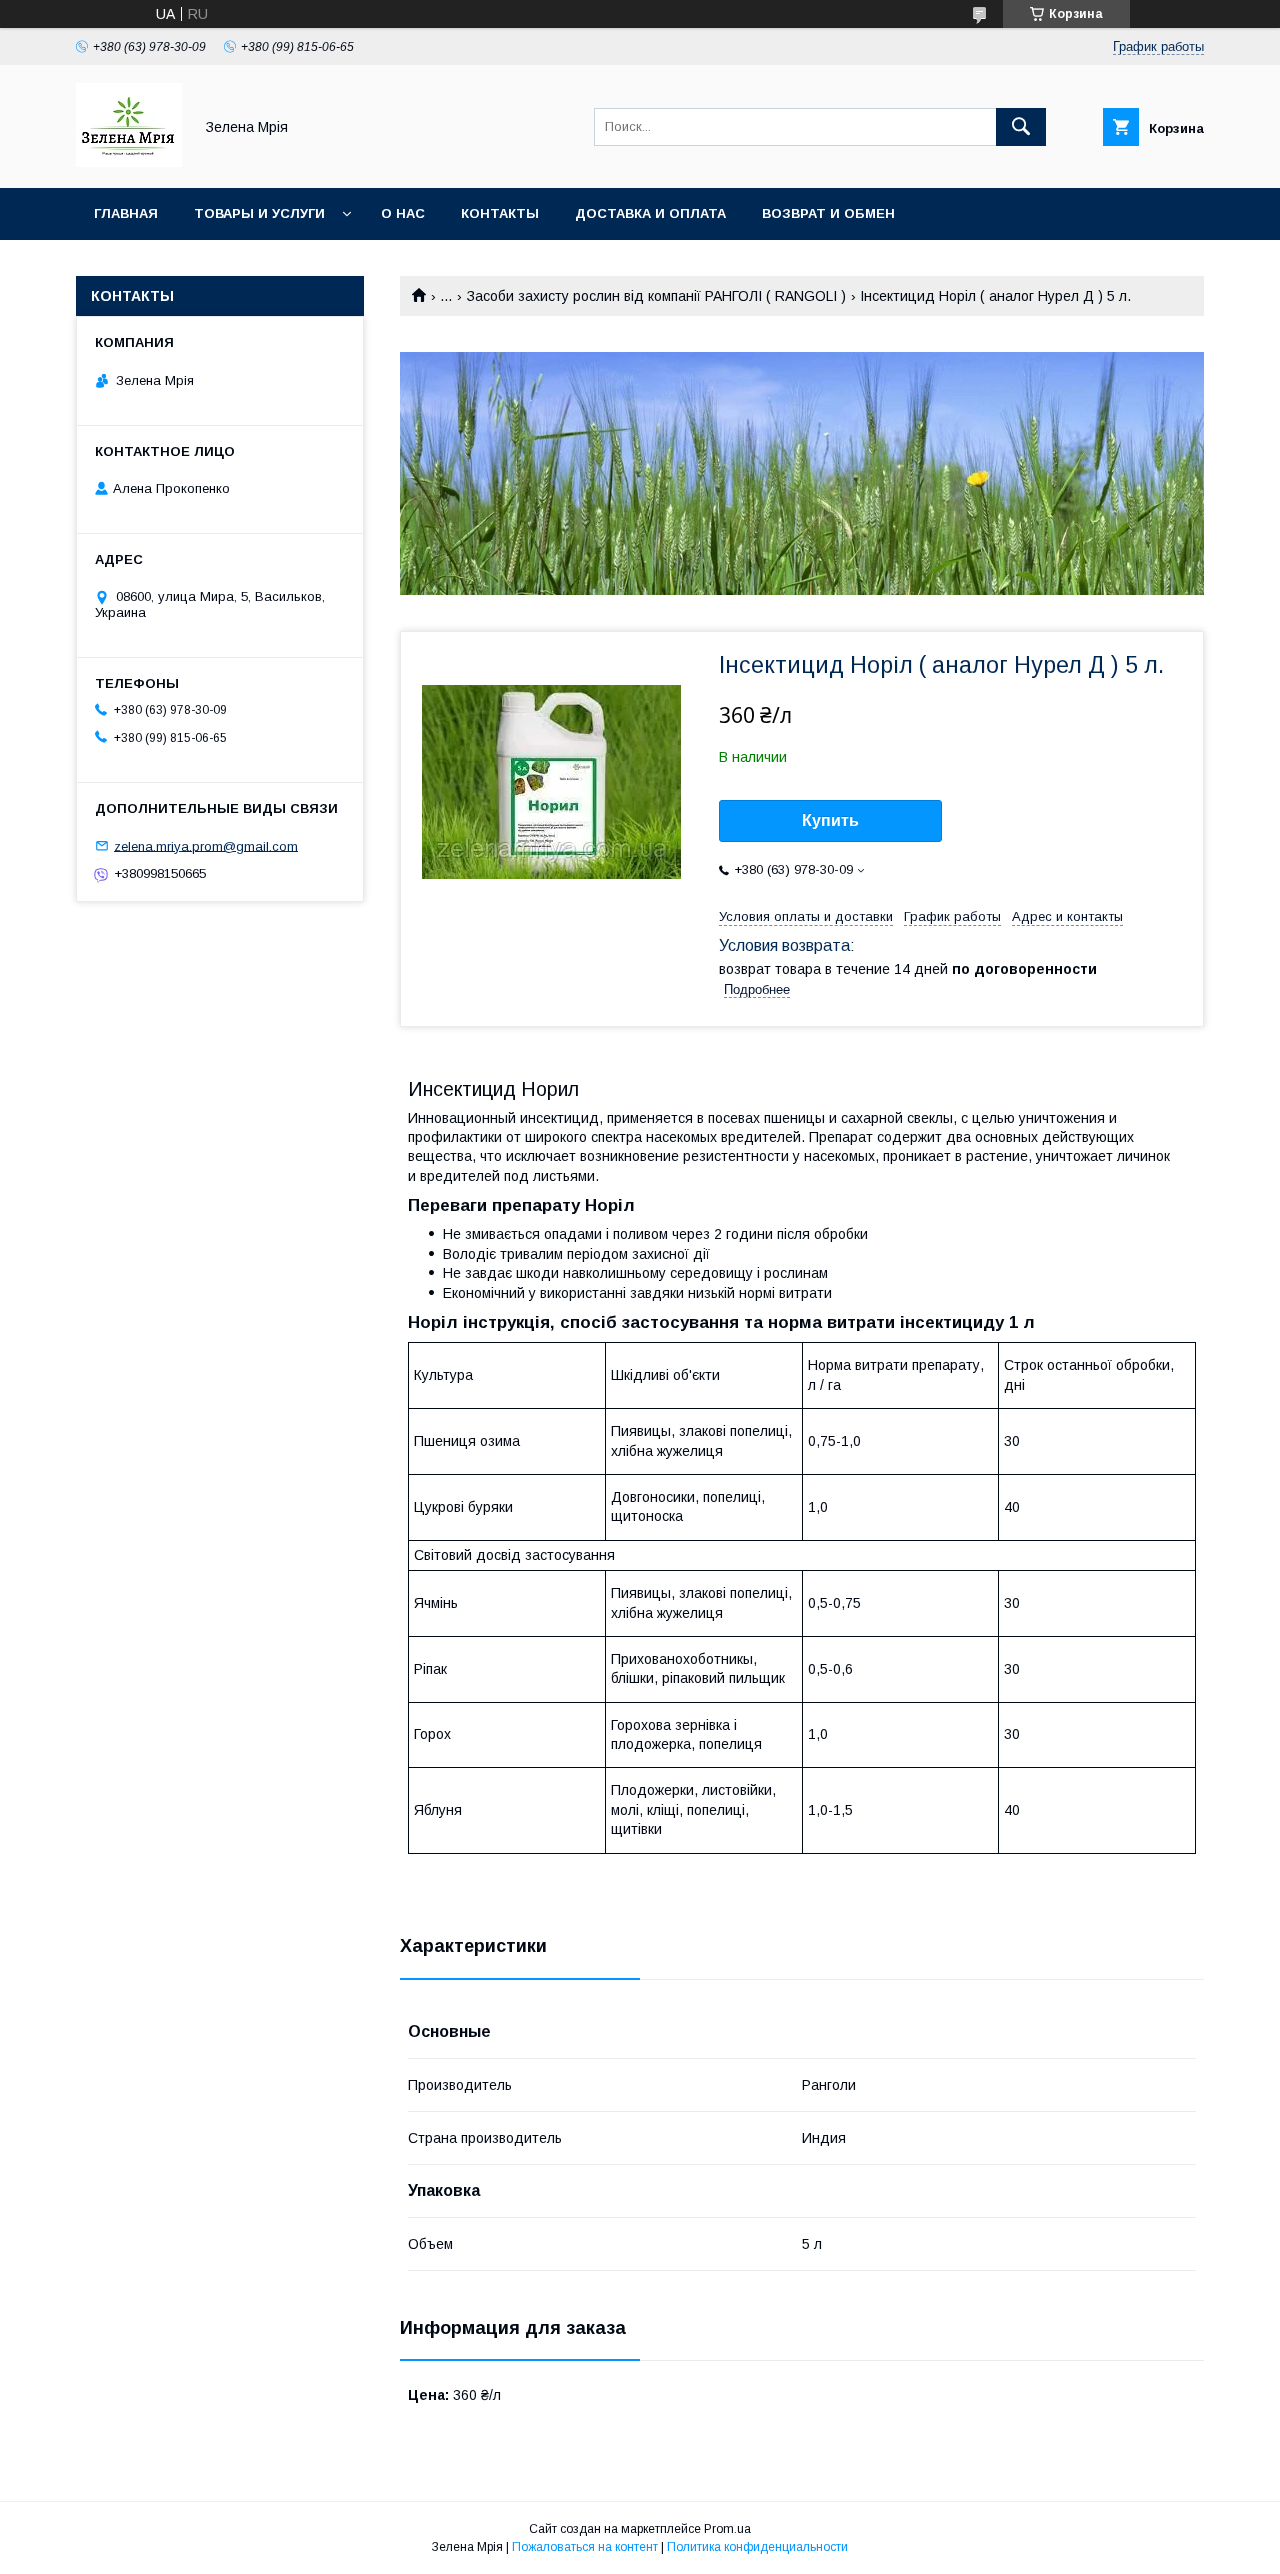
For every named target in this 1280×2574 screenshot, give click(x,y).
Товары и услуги (259, 213)
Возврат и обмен (828, 213)
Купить (830, 820)
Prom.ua (727, 2529)
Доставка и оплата (650, 213)
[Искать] (1021, 127)
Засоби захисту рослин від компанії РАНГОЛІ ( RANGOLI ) (656, 296)
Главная (126, 213)
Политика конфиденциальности (757, 2547)
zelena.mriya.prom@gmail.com (206, 845)
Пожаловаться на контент (585, 2547)
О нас (403, 213)
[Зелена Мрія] (129, 162)
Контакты (500, 213)
